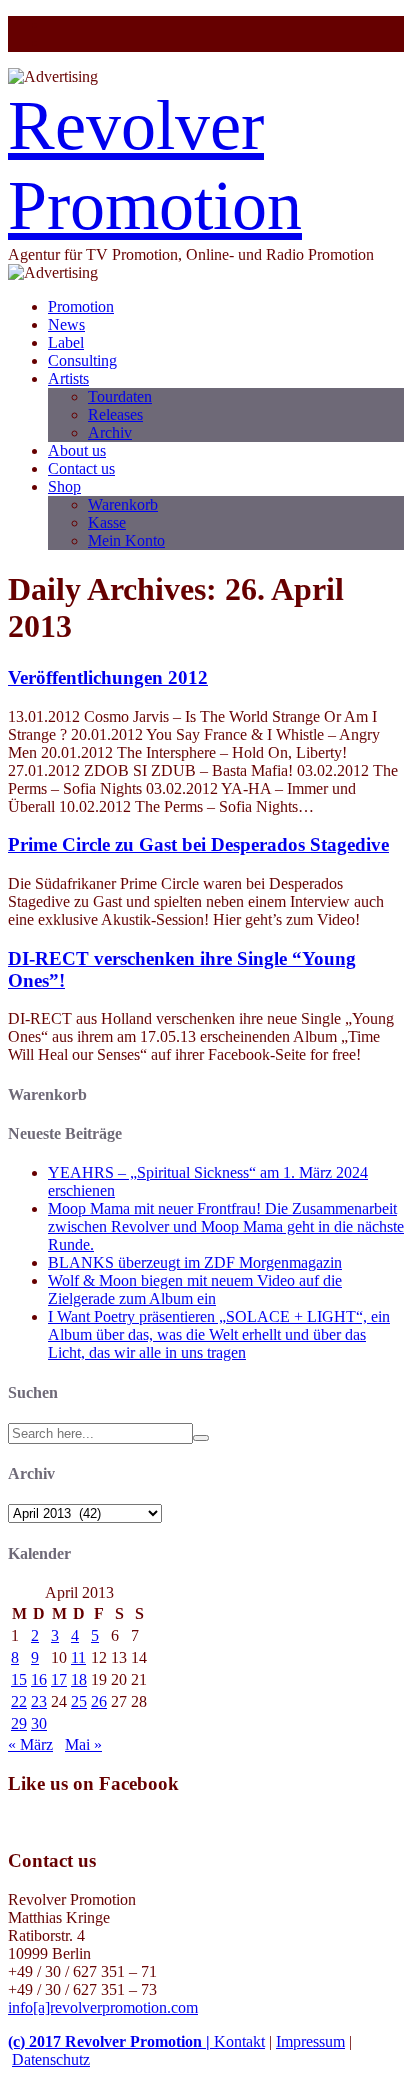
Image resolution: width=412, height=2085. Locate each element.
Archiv (110, 432)
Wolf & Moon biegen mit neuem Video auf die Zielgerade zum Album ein (195, 1289)
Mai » (83, 1744)
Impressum (310, 2041)
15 (19, 1679)
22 (19, 1701)
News (66, 324)
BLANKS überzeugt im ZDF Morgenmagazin (195, 1262)
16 (39, 1679)
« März (30, 1744)
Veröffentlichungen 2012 (108, 677)
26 (99, 1701)
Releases (115, 414)
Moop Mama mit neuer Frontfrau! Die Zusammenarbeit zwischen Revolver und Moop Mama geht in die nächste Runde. (226, 1226)
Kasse (107, 522)
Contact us (81, 468)
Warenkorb (123, 504)
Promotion (81, 306)
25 (79, 1701)
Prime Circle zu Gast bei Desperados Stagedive (198, 844)
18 (79, 1679)
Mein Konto (126, 540)
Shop (64, 486)
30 (39, 1723)
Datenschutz (51, 2059)
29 (19, 1723)
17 (59, 1679)
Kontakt (239, 2041)
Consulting (82, 360)
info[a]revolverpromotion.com (103, 2007)
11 (78, 1657)
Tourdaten (120, 396)
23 (39, 1701)
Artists (68, 378)
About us (77, 450)
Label (66, 342)
